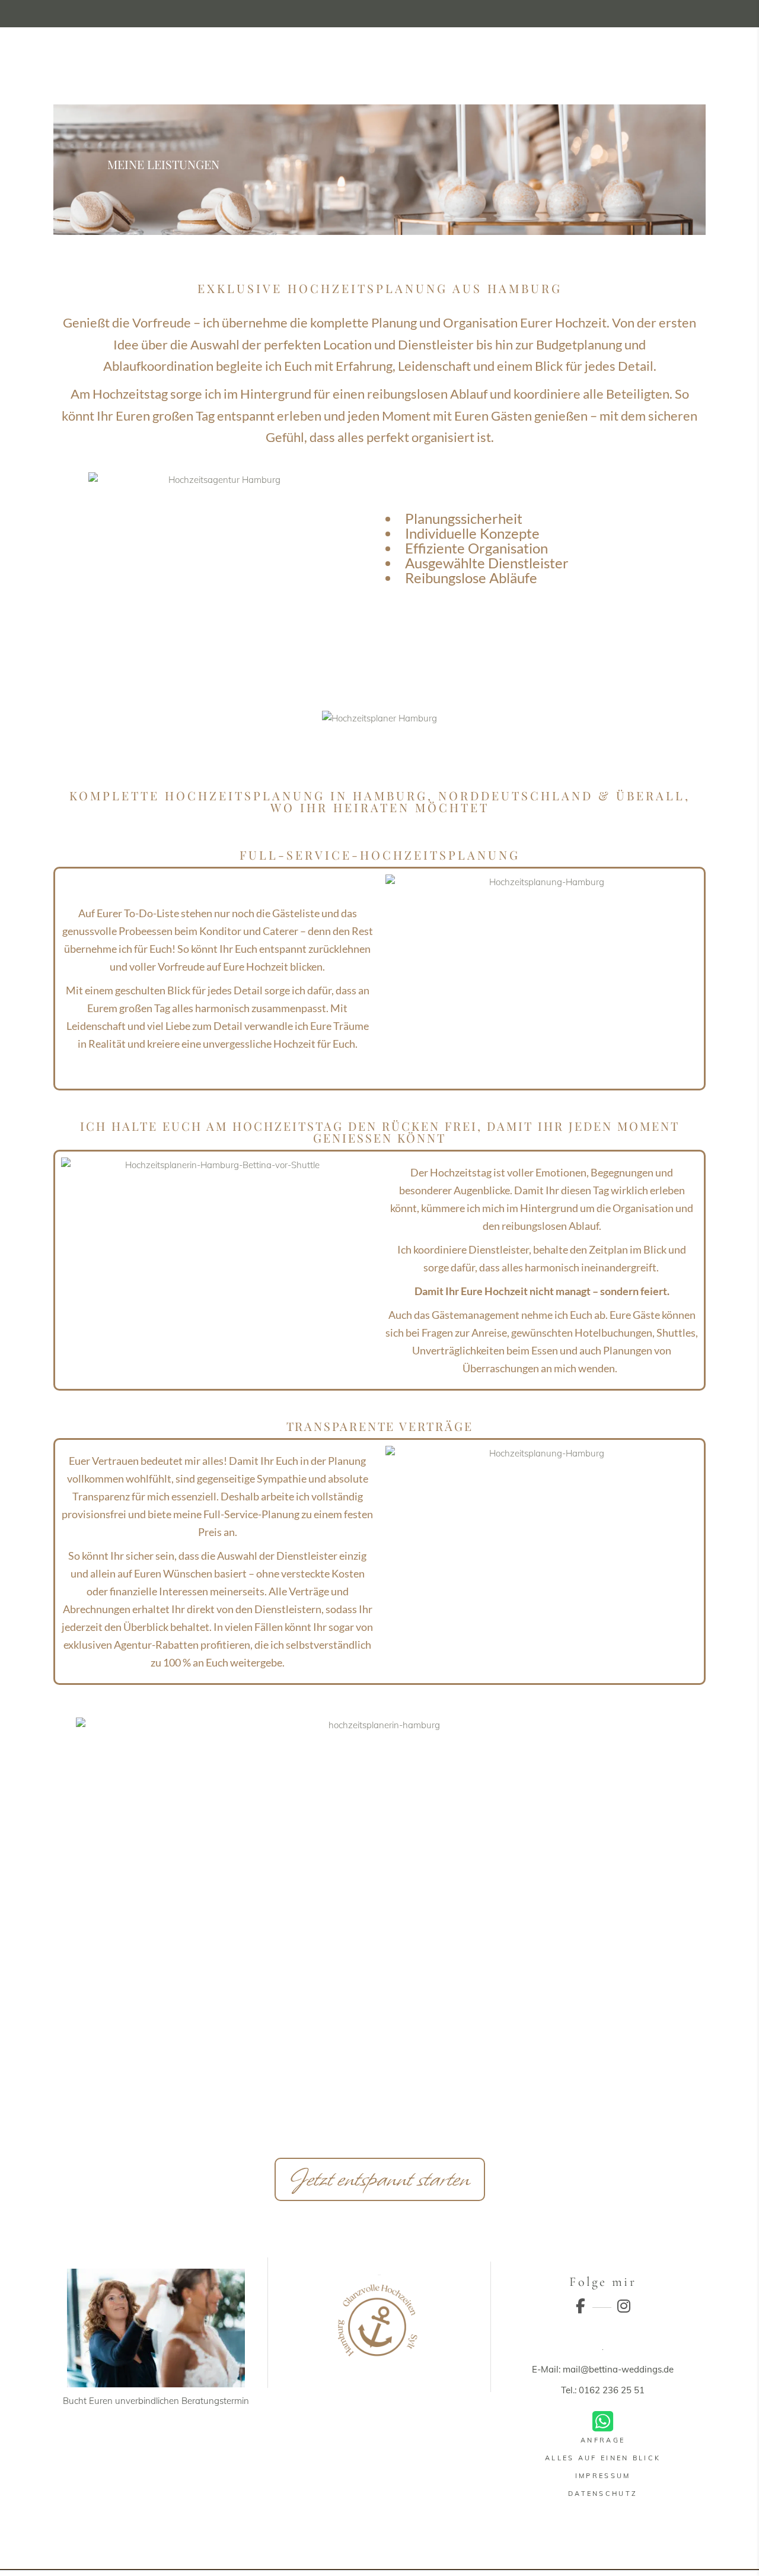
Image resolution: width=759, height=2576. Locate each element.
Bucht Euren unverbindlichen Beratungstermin (156, 2401)
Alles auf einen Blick (603, 2458)
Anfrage (603, 2440)
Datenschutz (603, 2494)
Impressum (603, 2476)
